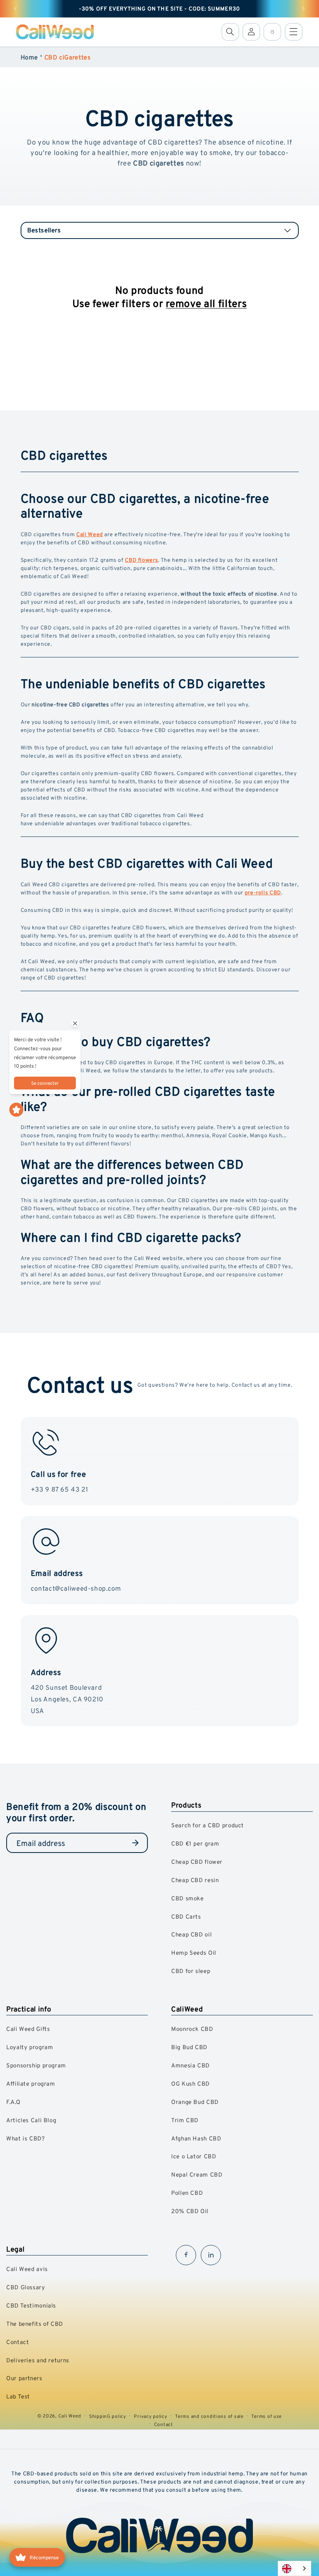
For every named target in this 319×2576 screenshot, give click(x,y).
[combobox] (294, 2568)
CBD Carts (186, 1916)
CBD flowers (141, 560)
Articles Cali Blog (31, 2120)
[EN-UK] (294, 2568)
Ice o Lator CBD (194, 2156)
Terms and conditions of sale (209, 2416)
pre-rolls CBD (263, 892)
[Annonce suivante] (303, 9)
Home (30, 57)
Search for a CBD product (208, 1825)
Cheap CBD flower (197, 1862)
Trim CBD (185, 2120)
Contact (18, 2342)
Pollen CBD (187, 2193)
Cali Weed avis (27, 2269)
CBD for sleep (191, 1971)
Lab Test (18, 2396)
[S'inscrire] (135, 1843)
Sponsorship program (36, 2065)
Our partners (24, 2378)
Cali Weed (90, 534)
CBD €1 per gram (195, 1843)
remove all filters (206, 303)
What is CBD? (26, 2138)
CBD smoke (188, 1898)
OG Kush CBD (190, 2084)
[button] (230, 32)
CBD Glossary (26, 2287)
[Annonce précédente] (16, 9)
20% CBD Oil (190, 2211)
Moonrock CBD (192, 2029)
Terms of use (266, 2416)
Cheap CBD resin (195, 1880)
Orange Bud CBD (195, 2102)
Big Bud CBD (189, 2047)
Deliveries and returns (38, 2360)
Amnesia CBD (190, 2065)
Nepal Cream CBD (197, 2174)
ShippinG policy (108, 2416)
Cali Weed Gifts (28, 2029)
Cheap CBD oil (191, 1934)
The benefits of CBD (35, 2324)
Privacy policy (150, 2416)
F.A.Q (13, 2102)
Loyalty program (30, 2047)
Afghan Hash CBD (196, 2138)
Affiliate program (31, 2084)
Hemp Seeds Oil (194, 1953)
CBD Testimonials (31, 2305)
